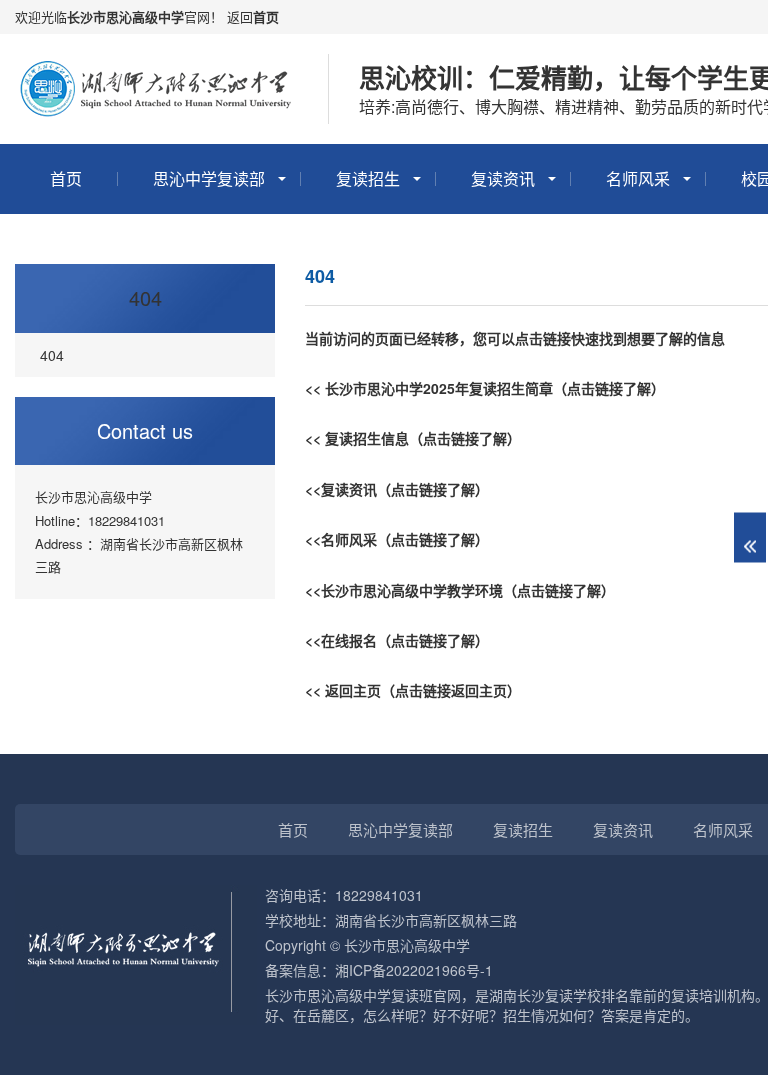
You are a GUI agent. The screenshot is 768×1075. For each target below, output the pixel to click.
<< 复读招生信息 (357, 438)
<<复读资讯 (341, 489)
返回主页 (353, 690)
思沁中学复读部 (209, 178)
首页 (266, 16)
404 (145, 297)
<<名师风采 (341, 539)
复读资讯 (503, 178)
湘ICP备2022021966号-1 (414, 970)
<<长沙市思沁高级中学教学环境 (404, 590)
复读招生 (368, 178)
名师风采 (638, 178)
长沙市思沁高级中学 (125, 16)
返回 (240, 16)
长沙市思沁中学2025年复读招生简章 (439, 388)
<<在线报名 (341, 640)
